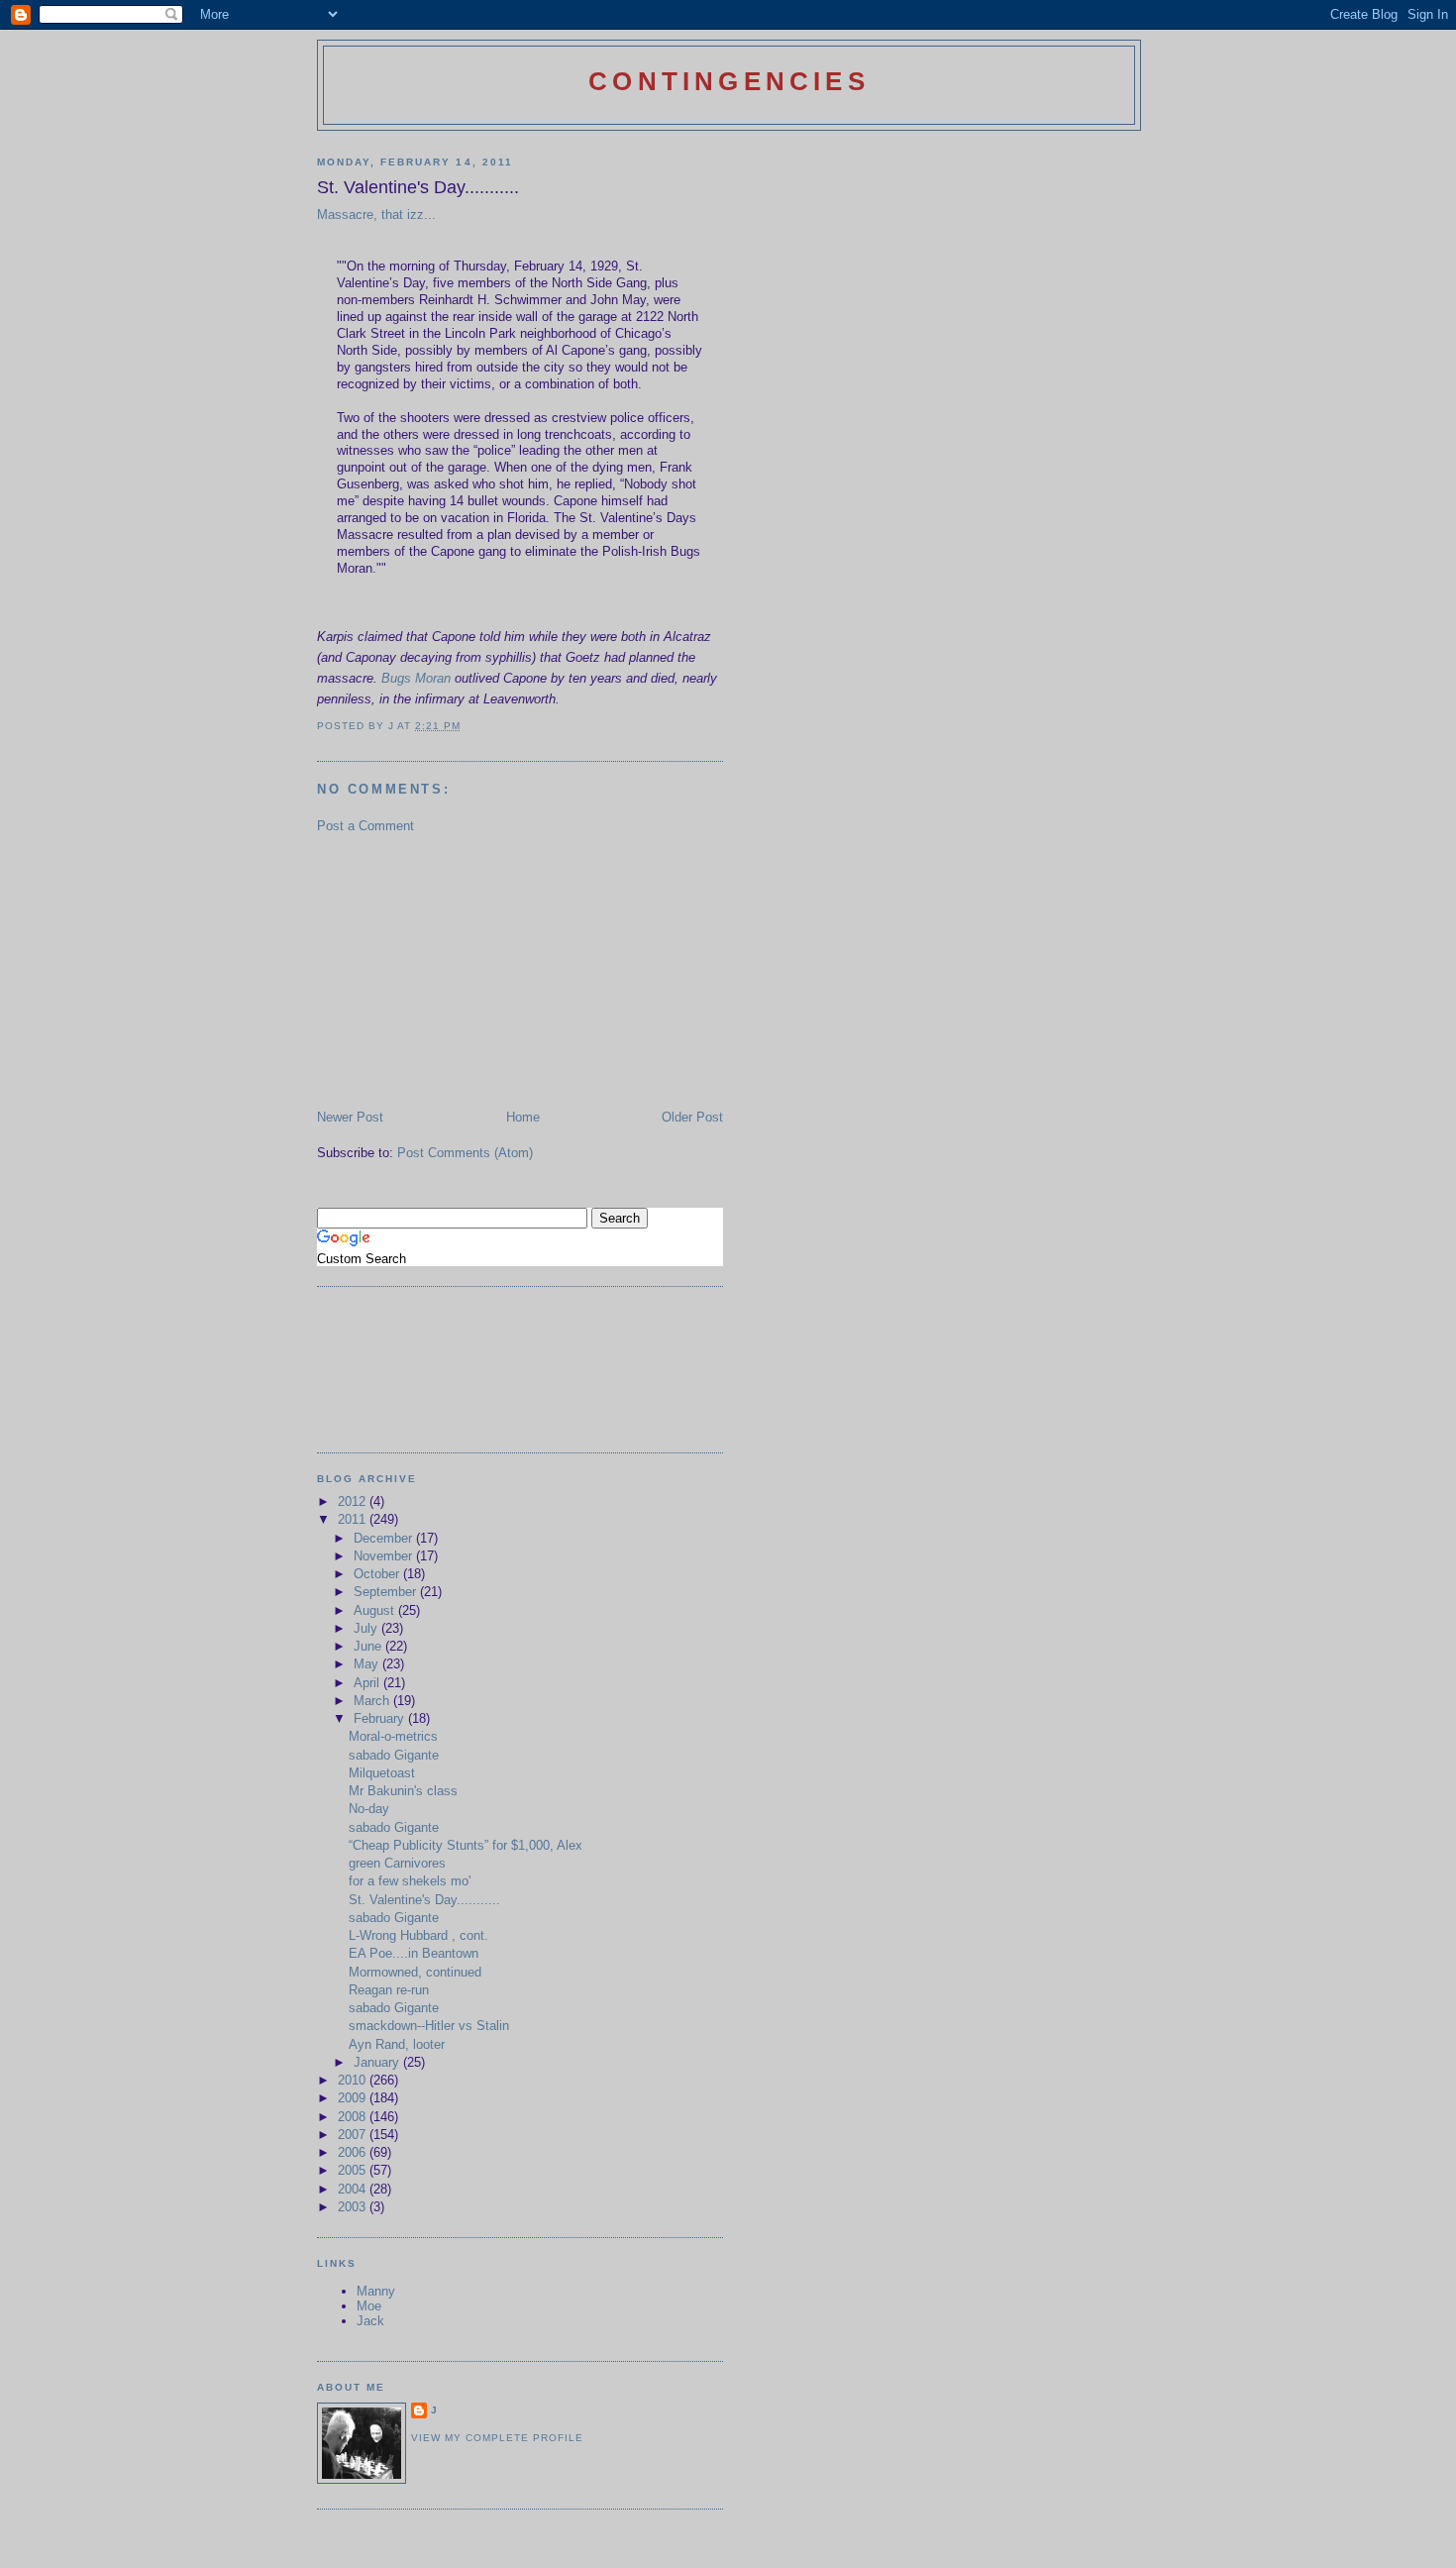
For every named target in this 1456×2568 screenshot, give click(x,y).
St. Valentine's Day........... (424, 1900)
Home (523, 1117)
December (385, 1538)
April (368, 1683)
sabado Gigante (394, 1755)
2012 (354, 1501)
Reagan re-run (389, 1990)
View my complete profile (497, 2438)
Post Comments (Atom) (465, 1153)
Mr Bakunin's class (403, 1791)
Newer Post (350, 1117)
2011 (354, 1519)
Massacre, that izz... (376, 214)
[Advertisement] (466, 970)
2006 (354, 2152)
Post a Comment (365, 826)
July (367, 1628)
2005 (354, 2170)
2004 (354, 2189)
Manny (376, 2291)
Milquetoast (382, 1773)
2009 (354, 2098)
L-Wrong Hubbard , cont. (418, 1935)
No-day (369, 1809)
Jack (370, 2321)
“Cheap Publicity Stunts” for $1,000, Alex (466, 1845)
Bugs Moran (416, 678)
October (378, 1574)
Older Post (692, 1117)
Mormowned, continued (415, 1972)
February (381, 1718)
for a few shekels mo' (410, 1881)
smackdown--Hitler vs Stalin (429, 2026)
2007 (354, 2135)
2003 (354, 2207)
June (369, 1646)
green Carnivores (397, 1863)
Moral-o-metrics (393, 1736)
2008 (354, 2117)
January (378, 2062)
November (385, 1556)
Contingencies (729, 81)
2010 (354, 2080)
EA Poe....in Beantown (414, 1953)
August (376, 1610)
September (387, 1592)
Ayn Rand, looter (397, 2044)
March (373, 1701)
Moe (369, 2306)
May (368, 1664)
